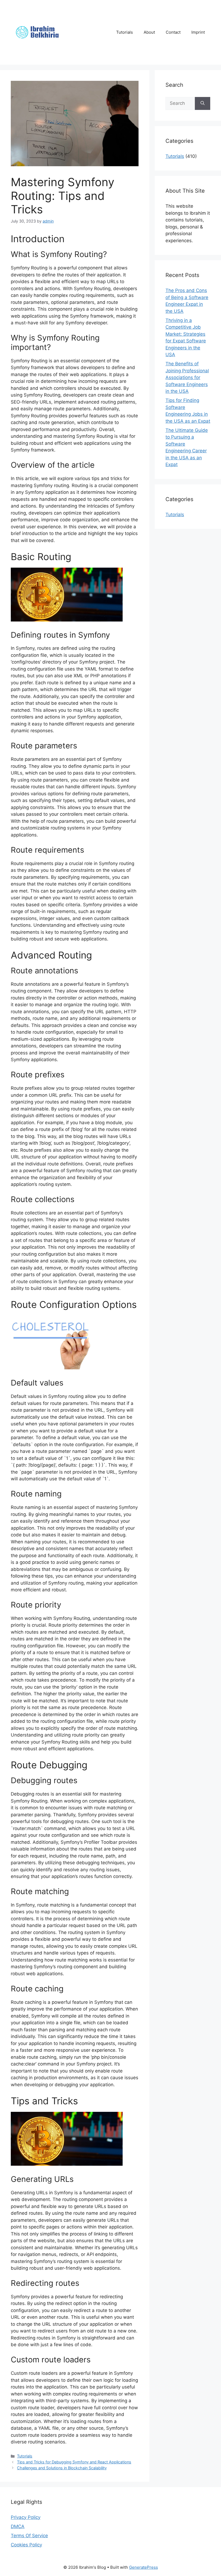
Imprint (198, 32)
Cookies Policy (26, 2545)
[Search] (203, 103)
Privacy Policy (26, 2517)
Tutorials (125, 32)
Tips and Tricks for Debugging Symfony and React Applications (74, 2462)
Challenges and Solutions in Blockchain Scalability (62, 2468)
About (149, 32)
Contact (173, 32)
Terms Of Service (29, 2536)
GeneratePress (144, 2567)
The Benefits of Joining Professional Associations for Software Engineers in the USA (187, 377)
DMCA (18, 2526)
